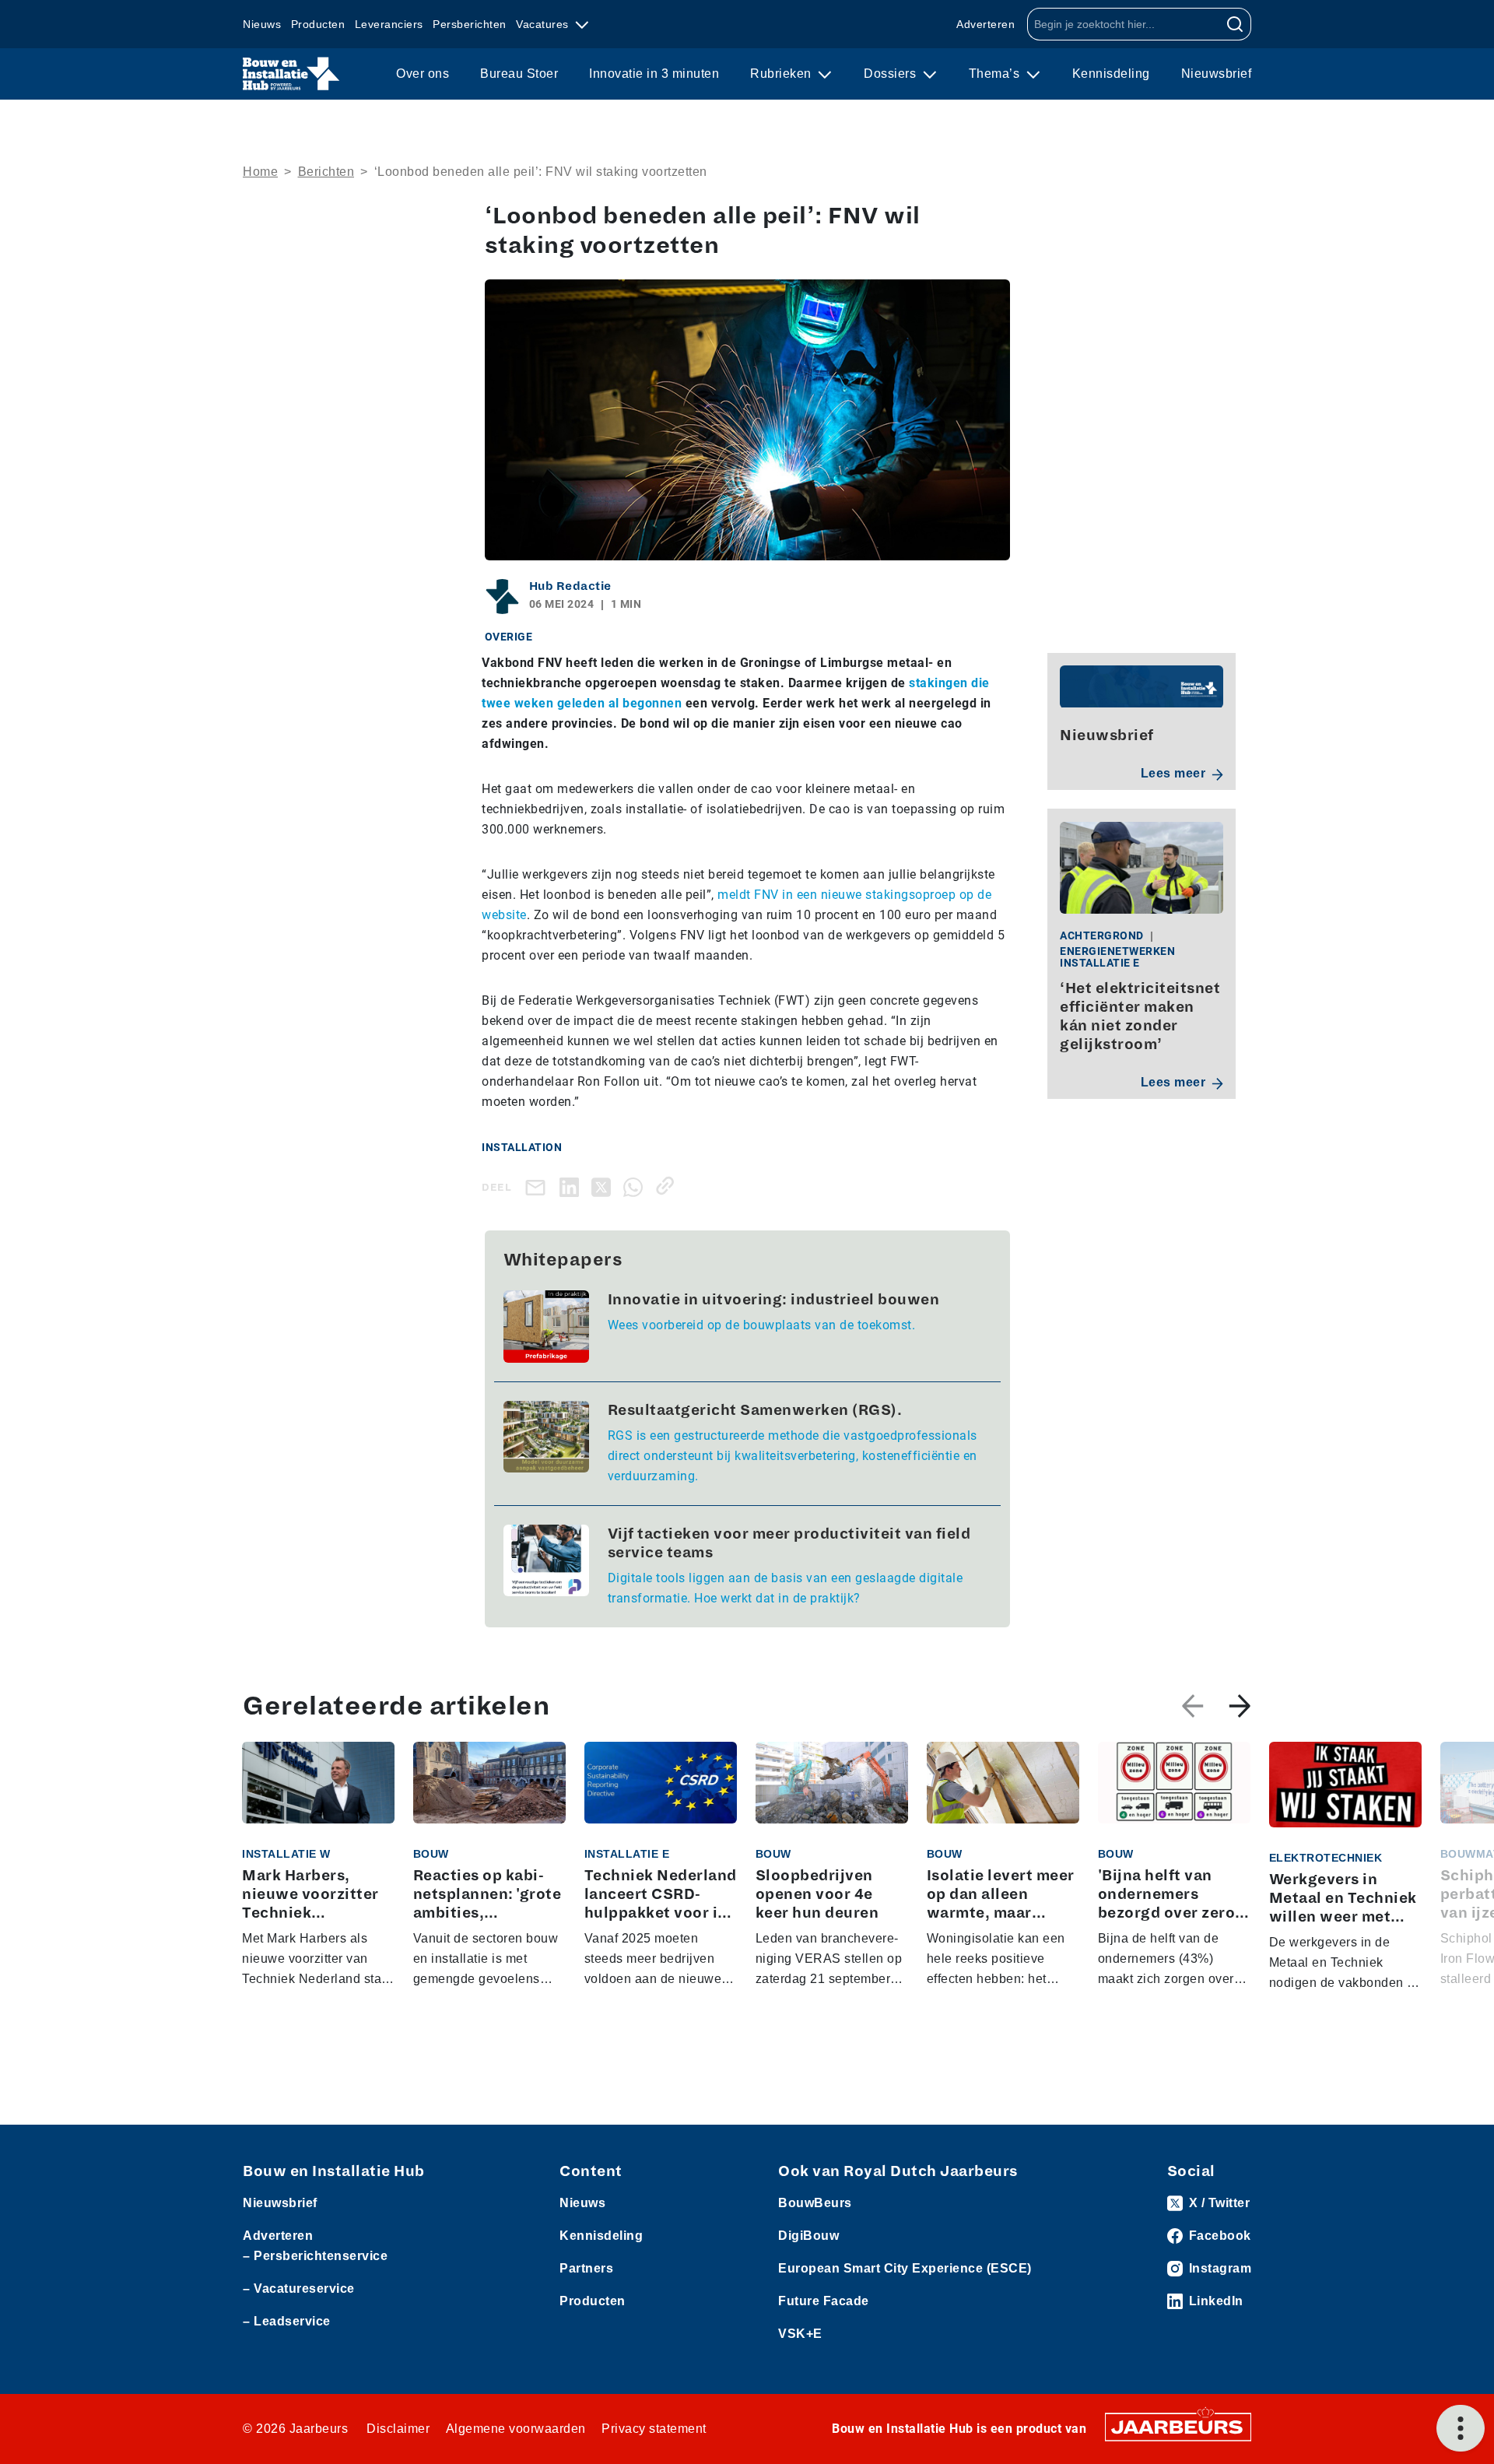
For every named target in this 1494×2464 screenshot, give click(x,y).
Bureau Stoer (519, 74)
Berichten (326, 172)
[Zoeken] (1235, 24)
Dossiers (892, 74)
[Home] (291, 74)
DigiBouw (808, 2236)
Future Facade (824, 2301)
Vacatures (544, 24)
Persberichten (470, 24)
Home (260, 172)
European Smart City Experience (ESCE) (905, 2268)
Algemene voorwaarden (516, 2429)
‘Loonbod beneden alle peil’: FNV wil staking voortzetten (541, 172)
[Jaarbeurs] (1178, 2426)
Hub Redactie (570, 586)
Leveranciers (389, 24)
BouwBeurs (815, 2203)
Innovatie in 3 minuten (654, 74)
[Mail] (538, 1187)
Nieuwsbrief (1217, 74)
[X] (604, 1186)
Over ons (423, 74)
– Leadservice (287, 2321)
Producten (318, 24)
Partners (586, 2268)
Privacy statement (654, 2429)
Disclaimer (398, 2429)
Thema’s (996, 74)
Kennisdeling (1111, 74)
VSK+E (800, 2334)
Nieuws (262, 24)
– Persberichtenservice (315, 2256)
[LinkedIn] (572, 1186)
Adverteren (985, 24)
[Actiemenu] (1461, 2428)
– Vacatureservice (299, 2289)
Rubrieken (782, 74)
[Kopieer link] (668, 1186)
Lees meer (1173, 774)
